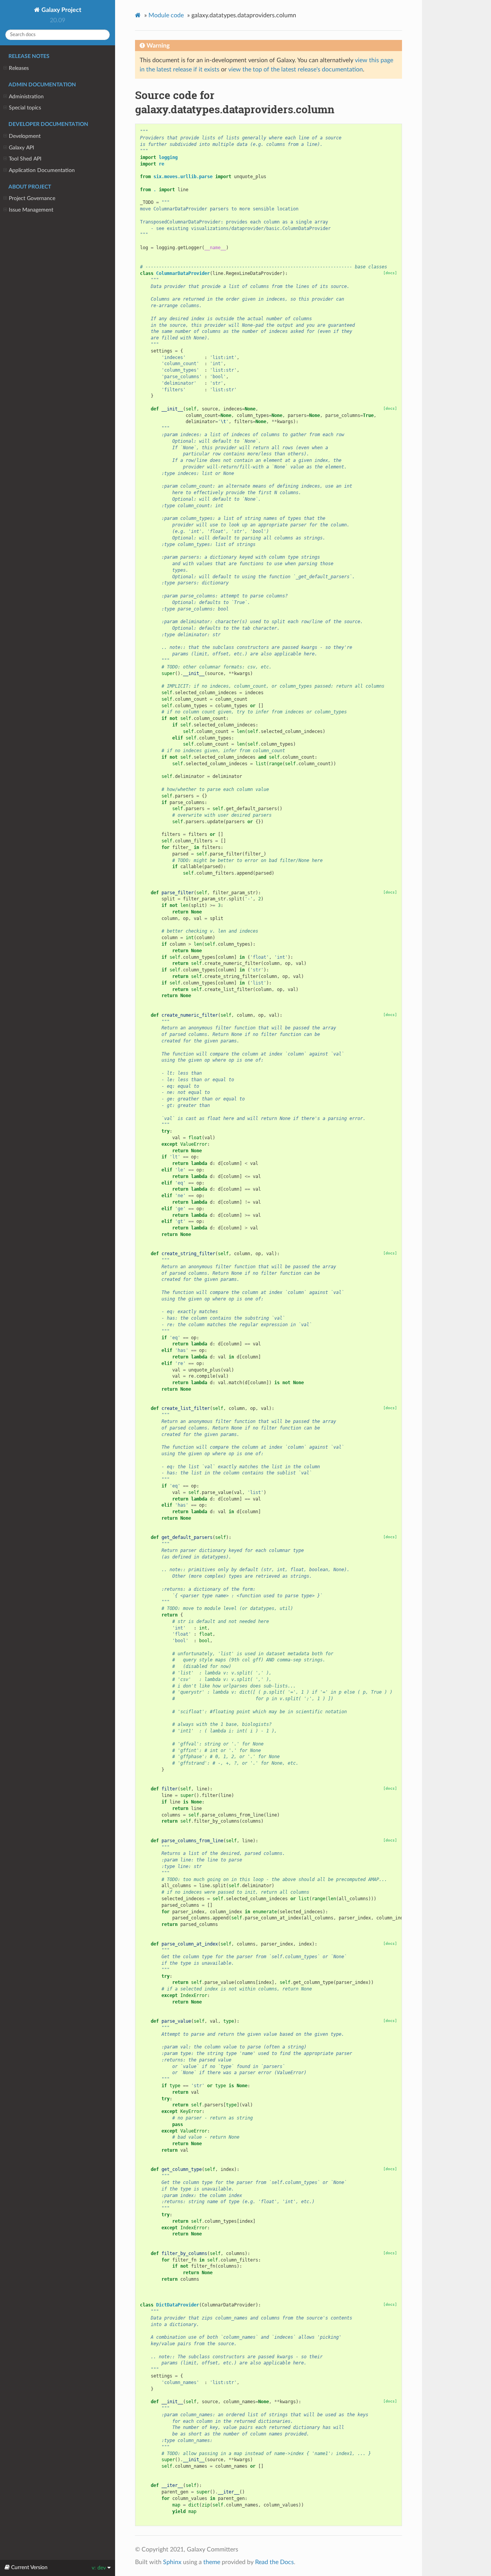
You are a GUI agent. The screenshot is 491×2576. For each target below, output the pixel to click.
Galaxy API (21, 148)
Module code (166, 15)
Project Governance (32, 198)
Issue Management (31, 210)
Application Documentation (42, 170)
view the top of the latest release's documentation (296, 69)
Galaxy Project (61, 10)
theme (212, 2562)
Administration (26, 97)
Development (25, 136)
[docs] (390, 273)
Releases (19, 68)
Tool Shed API (25, 159)
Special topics (25, 108)
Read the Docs (274, 2562)
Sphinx (172, 2562)
